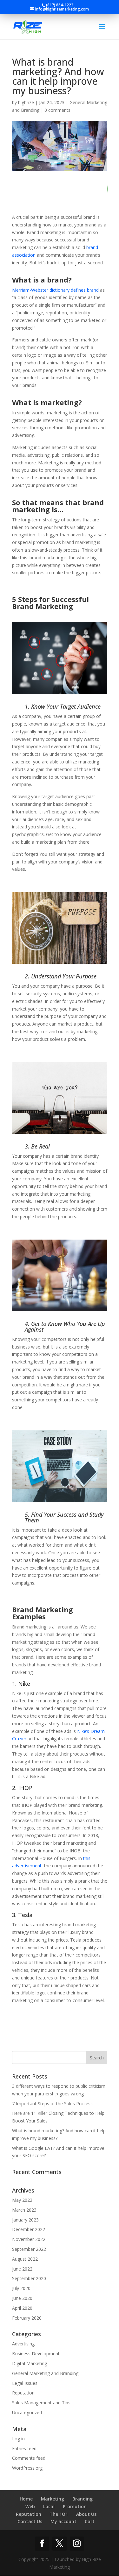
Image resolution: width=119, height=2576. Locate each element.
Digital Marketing (30, 2363)
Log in (18, 2439)
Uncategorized (27, 2412)
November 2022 (29, 2239)
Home (26, 2499)
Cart (90, 2521)
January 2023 (25, 2220)
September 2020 (29, 2278)
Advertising (23, 2344)
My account (63, 2521)
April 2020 (22, 2308)
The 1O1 (59, 2514)
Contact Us (30, 2521)
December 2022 (29, 2229)
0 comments (57, 110)
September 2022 (29, 2249)
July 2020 (21, 2288)
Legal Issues (25, 2383)
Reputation (23, 2393)
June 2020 (22, 2298)
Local (49, 2506)
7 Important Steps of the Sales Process (52, 2104)
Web (30, 2506)
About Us (86, 2514)
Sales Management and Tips (41, 2403)
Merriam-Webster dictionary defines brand (55, 290)
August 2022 (25, 2259)
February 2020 (27, 2318)
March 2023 (24, 2210)
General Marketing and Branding (45, 2373)
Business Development (36, 2354)
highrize (26, 102)
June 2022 (22, 2269)
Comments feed (29, 2458)
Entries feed (24, 2448)
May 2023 (22, 2200)
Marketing (53, 2499)
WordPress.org (27, 2468)
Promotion (75, 2506)
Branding (83, 2499)
